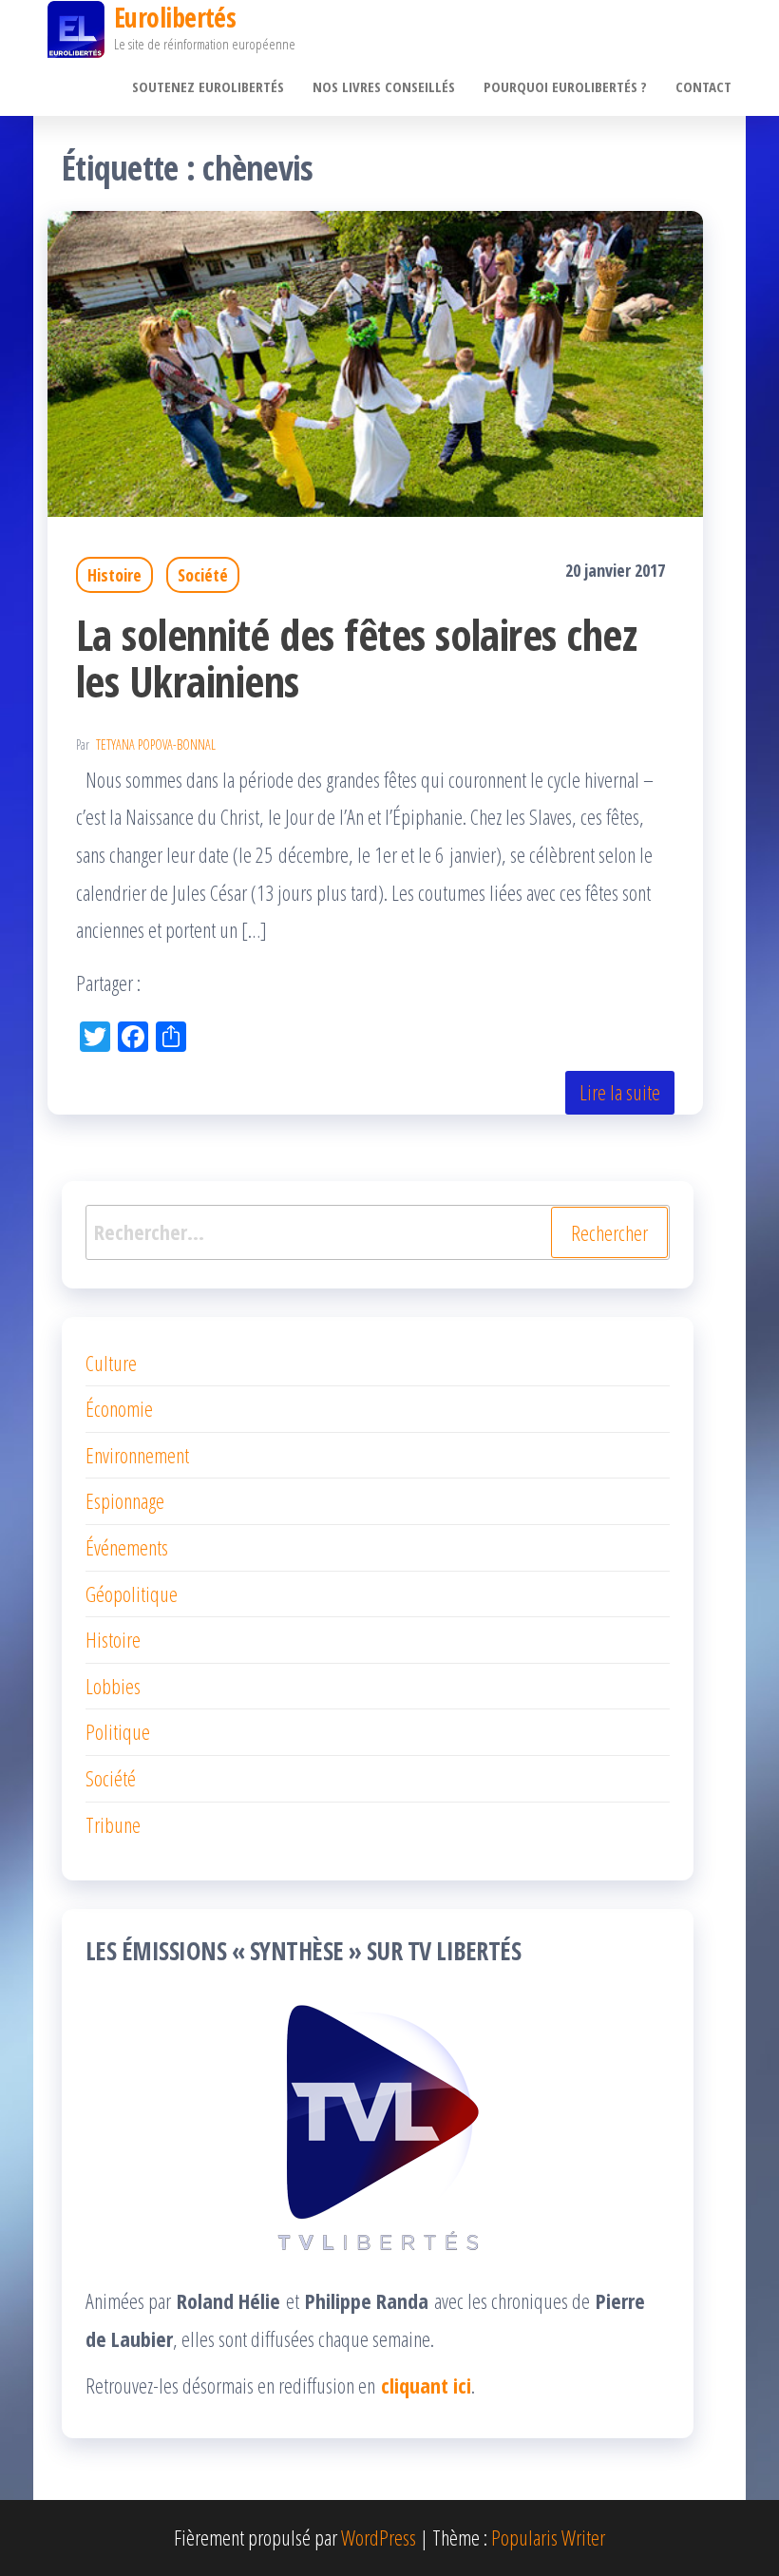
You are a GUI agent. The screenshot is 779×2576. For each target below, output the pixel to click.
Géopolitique (132, 1593)
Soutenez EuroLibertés (208, 86)
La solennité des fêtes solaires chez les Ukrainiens (356, 658)
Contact (703, 86)
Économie (119, 1408)
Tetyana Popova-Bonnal (156, 744)
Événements (127, 1547)
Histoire (114, 575)
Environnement (137, 1455)
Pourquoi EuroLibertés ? (565, 86)
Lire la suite (620, 1092)
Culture (111, 1363)
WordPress (379, 2537)
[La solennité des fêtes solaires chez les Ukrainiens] (375, 360)
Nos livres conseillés (384, 86)
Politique (118, 1731)
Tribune (113, 1824)
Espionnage (125, 1500)
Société (203, 575)
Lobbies (113, 1686)
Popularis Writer (548, 2537)
